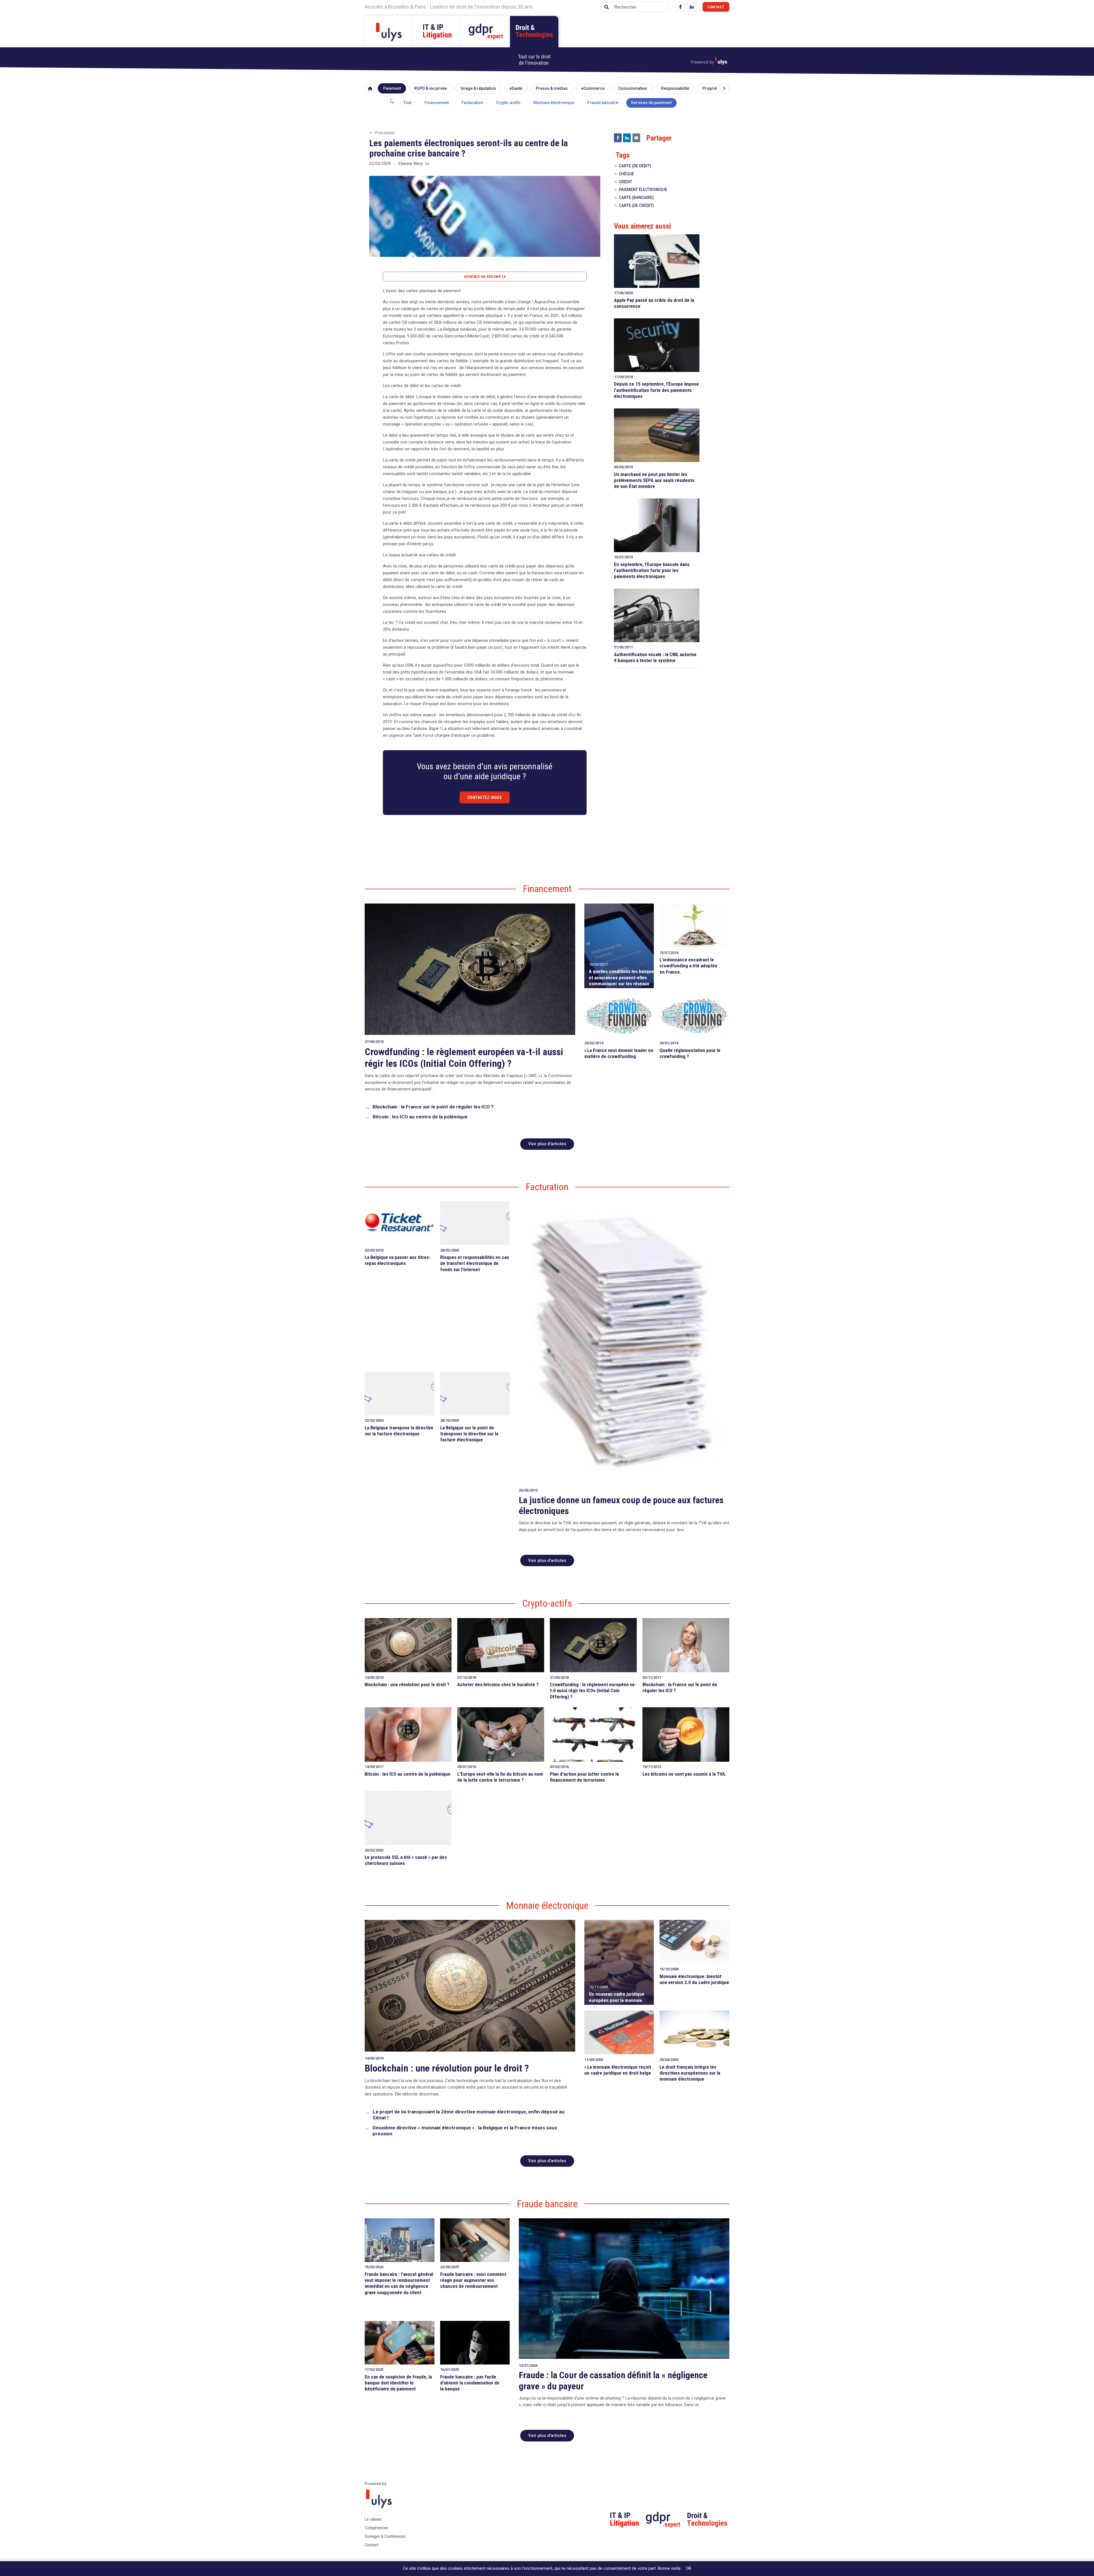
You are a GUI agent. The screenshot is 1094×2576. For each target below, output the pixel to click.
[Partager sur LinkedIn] (627, 138)
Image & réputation (478, 88)
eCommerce (593, 88)
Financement (437, 103)
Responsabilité (675, 88)
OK (689, 2568)
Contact (716, 7)
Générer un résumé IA (485, 277)
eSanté (516, 88)
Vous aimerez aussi (642, 226)
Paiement (392, 88)
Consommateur (633, 88)
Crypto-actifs (508, 103)
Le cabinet (373, 2519)
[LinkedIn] (692, 7)
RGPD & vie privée (431, 88)
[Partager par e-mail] (636, 138)
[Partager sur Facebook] (618, 138)
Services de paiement (651, 103)
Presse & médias (552, 88)
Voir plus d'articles (547, 1144)
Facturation (472, 103)
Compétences (376, 2528)
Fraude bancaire (603, 103)
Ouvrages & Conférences (385, 2536)
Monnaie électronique (554, 103)
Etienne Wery (411, 164)
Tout (407, 103)
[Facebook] (680, 7)
